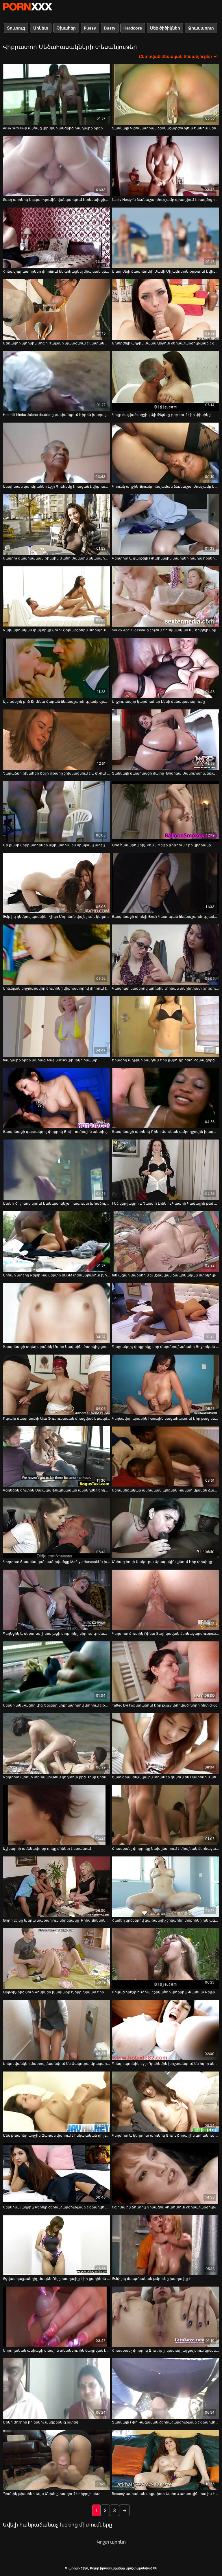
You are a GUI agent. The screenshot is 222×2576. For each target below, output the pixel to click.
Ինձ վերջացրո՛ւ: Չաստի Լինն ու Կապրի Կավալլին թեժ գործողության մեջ (165, 1203)
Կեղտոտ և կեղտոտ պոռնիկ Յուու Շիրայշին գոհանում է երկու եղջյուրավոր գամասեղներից (165, 2135)
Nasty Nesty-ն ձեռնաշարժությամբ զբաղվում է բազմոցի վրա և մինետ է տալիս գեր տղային (165, 200)
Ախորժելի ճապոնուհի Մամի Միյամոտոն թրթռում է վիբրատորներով (165, 271)
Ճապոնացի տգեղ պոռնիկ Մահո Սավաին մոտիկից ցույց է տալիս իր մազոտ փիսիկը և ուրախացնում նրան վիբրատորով (57, 1347)
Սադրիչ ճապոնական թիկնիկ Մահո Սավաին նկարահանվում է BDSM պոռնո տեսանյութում (57, 558)
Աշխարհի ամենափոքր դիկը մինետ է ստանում (47, 1848)
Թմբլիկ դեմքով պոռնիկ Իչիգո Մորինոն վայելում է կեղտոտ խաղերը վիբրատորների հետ (57, 917)
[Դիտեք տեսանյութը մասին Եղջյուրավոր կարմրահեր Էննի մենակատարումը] (165, 668)
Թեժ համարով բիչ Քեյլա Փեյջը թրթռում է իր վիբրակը (161, 845)
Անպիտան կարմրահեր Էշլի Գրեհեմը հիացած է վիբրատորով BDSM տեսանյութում (57, 486)
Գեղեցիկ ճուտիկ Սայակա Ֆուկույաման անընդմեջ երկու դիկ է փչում (57, 1490)
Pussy (90, 28)
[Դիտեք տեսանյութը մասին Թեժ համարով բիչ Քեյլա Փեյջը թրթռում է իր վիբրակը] (165, 811)
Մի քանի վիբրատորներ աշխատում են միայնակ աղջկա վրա (57, 845)
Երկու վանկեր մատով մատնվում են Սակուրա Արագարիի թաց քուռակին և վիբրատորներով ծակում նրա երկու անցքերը (57, 2064)
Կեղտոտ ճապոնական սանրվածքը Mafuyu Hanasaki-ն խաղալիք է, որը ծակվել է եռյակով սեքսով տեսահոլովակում (57, 1562)
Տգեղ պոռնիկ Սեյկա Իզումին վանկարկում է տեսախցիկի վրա (57, 200)
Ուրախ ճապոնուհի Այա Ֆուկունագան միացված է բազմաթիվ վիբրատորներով (57, 1418)
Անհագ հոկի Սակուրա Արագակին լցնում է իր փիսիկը (162, 1562)
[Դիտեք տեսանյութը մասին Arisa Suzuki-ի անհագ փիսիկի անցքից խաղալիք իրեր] (57, 95)
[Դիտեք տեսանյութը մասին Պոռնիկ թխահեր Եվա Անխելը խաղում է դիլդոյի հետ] (57, 2460)
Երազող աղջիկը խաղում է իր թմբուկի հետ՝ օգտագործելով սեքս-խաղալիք (165, 1060)
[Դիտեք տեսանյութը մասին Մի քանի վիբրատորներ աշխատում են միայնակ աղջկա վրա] (57, 811)
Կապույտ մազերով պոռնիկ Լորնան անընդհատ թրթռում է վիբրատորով (165, 988)
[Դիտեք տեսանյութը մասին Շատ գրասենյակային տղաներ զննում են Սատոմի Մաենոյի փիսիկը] (165, 1743)
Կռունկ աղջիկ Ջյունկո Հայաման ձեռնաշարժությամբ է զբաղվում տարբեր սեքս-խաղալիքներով (165, 486)
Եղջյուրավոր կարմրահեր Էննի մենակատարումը (158, 701)
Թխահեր (66, 28)
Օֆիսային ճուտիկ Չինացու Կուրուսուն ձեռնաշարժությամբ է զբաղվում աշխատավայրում (165, 2207)
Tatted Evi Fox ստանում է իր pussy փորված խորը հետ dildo (165, 1705)
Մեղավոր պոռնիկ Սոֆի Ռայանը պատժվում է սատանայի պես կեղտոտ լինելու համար (57, 343)
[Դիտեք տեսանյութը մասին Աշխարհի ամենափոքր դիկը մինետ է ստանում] (57, 1815)
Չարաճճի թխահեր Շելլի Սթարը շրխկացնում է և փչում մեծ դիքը (57, 773)
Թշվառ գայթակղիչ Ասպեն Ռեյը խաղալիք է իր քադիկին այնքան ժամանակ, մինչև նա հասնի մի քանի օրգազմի (57, 2279)
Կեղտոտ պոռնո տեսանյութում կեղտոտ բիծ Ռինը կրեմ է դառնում (57, 1777)
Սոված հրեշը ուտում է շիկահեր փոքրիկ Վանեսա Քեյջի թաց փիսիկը (165, 1992)
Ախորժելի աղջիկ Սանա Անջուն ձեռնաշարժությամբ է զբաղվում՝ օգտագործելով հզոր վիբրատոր (165, 343)
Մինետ (41, 28)
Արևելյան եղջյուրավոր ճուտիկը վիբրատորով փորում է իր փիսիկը (57, 988)
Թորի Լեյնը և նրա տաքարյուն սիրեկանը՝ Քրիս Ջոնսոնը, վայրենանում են (57, 1920)
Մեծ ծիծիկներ (165, 28)
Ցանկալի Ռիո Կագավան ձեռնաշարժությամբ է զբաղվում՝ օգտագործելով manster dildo (165, 2422)
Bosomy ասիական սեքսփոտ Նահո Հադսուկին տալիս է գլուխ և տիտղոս (165, 2494)
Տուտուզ (16, 28)
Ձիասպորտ (201, 28)
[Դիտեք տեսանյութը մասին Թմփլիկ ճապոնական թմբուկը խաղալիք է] (165, 2245)
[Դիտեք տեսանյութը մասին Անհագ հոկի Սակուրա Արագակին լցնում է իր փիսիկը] (165, 1528)
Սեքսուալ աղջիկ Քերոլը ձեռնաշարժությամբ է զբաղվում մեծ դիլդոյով (57, 2207)
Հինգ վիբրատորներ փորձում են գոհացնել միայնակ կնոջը (57, 271)
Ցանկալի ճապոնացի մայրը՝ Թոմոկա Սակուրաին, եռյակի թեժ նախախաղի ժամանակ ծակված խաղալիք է (165, 773)
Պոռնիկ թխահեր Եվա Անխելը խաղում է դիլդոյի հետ (52, 2494)
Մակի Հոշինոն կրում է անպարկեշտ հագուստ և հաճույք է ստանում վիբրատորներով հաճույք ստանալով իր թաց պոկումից (57, 1203)
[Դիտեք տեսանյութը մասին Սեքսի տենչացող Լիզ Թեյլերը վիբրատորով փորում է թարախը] (57, 1672)
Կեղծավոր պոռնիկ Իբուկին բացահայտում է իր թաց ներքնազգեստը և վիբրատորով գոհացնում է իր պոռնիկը (165, 1418)
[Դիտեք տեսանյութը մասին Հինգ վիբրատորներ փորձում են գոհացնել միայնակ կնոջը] (57, 238)
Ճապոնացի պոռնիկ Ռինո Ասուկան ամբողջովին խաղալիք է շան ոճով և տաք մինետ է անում (165, 1132)
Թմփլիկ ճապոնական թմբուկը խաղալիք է (151, 2279)
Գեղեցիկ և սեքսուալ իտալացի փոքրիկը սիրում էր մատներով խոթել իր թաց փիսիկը (57, 1633)
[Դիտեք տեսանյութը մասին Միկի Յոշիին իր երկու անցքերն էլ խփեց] (57, 2389)
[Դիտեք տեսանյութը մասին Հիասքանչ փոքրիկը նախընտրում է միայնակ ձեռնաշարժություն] (165, 1815)
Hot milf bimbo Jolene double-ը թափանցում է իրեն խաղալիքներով (57, 415)
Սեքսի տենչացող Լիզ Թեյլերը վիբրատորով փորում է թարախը (57, 1705)
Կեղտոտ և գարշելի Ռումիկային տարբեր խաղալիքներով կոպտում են (165, 558)
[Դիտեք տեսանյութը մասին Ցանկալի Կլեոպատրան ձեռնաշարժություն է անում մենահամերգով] (165, 95)
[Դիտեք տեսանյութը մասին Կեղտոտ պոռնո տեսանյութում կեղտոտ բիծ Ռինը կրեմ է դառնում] (57, 1743)
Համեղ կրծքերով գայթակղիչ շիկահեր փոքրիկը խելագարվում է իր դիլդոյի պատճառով (165, 1920)
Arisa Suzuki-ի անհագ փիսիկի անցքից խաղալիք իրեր (53, 128)
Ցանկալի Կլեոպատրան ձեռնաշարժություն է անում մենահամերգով (165, 128)
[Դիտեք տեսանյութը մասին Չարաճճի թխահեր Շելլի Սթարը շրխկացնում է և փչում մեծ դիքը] (57, 740)
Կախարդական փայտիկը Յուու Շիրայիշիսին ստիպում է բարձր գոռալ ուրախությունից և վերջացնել (57, 630)
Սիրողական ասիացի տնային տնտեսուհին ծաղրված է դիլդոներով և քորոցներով (57, 2350)
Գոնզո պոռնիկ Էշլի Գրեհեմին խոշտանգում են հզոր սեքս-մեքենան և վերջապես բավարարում (165, 2064)
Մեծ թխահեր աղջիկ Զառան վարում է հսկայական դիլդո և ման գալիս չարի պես (57, 2135)
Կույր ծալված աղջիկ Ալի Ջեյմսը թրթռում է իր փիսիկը (161, 415)
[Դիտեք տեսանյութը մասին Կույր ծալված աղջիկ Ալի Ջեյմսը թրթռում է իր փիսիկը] (165, 381)
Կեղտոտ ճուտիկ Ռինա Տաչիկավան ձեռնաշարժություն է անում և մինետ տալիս (165, 1633)
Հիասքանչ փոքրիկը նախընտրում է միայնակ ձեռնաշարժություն (165, 1848)
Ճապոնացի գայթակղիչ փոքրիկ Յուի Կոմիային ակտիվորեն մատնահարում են (57, 1132)
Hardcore (133, 28)
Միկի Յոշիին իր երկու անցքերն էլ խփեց (41, 2422)
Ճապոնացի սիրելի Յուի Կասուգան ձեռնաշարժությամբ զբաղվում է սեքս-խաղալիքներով (165, 917)
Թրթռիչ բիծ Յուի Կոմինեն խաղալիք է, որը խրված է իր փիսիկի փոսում (57, 1992)
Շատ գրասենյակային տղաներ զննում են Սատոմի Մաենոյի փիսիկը (165, 1777)
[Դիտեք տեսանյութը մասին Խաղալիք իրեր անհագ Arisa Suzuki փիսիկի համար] (57, 1026)
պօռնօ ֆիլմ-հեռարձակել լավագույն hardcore (27, 7)
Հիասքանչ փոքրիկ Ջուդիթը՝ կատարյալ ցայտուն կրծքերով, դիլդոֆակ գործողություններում (165, 2350)
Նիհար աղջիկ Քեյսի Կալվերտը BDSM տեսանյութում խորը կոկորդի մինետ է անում (57, 1275)
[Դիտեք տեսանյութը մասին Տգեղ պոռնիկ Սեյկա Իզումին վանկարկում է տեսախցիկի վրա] (57, 166)
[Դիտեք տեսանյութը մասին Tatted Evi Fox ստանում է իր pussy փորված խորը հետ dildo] (165, 1672)
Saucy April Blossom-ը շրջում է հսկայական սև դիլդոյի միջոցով (165, 630)
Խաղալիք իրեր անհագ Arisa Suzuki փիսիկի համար (50, 1060)
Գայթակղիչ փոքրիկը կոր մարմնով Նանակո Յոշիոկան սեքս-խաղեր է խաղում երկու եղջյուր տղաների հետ (165, 1347)
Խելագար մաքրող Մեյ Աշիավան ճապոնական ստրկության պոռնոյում (165, 1275)
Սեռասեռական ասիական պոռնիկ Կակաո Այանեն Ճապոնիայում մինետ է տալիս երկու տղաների (165, 1490)
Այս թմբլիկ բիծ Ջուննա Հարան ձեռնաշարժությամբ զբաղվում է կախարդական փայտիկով (57, 701)
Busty (110, 28)
